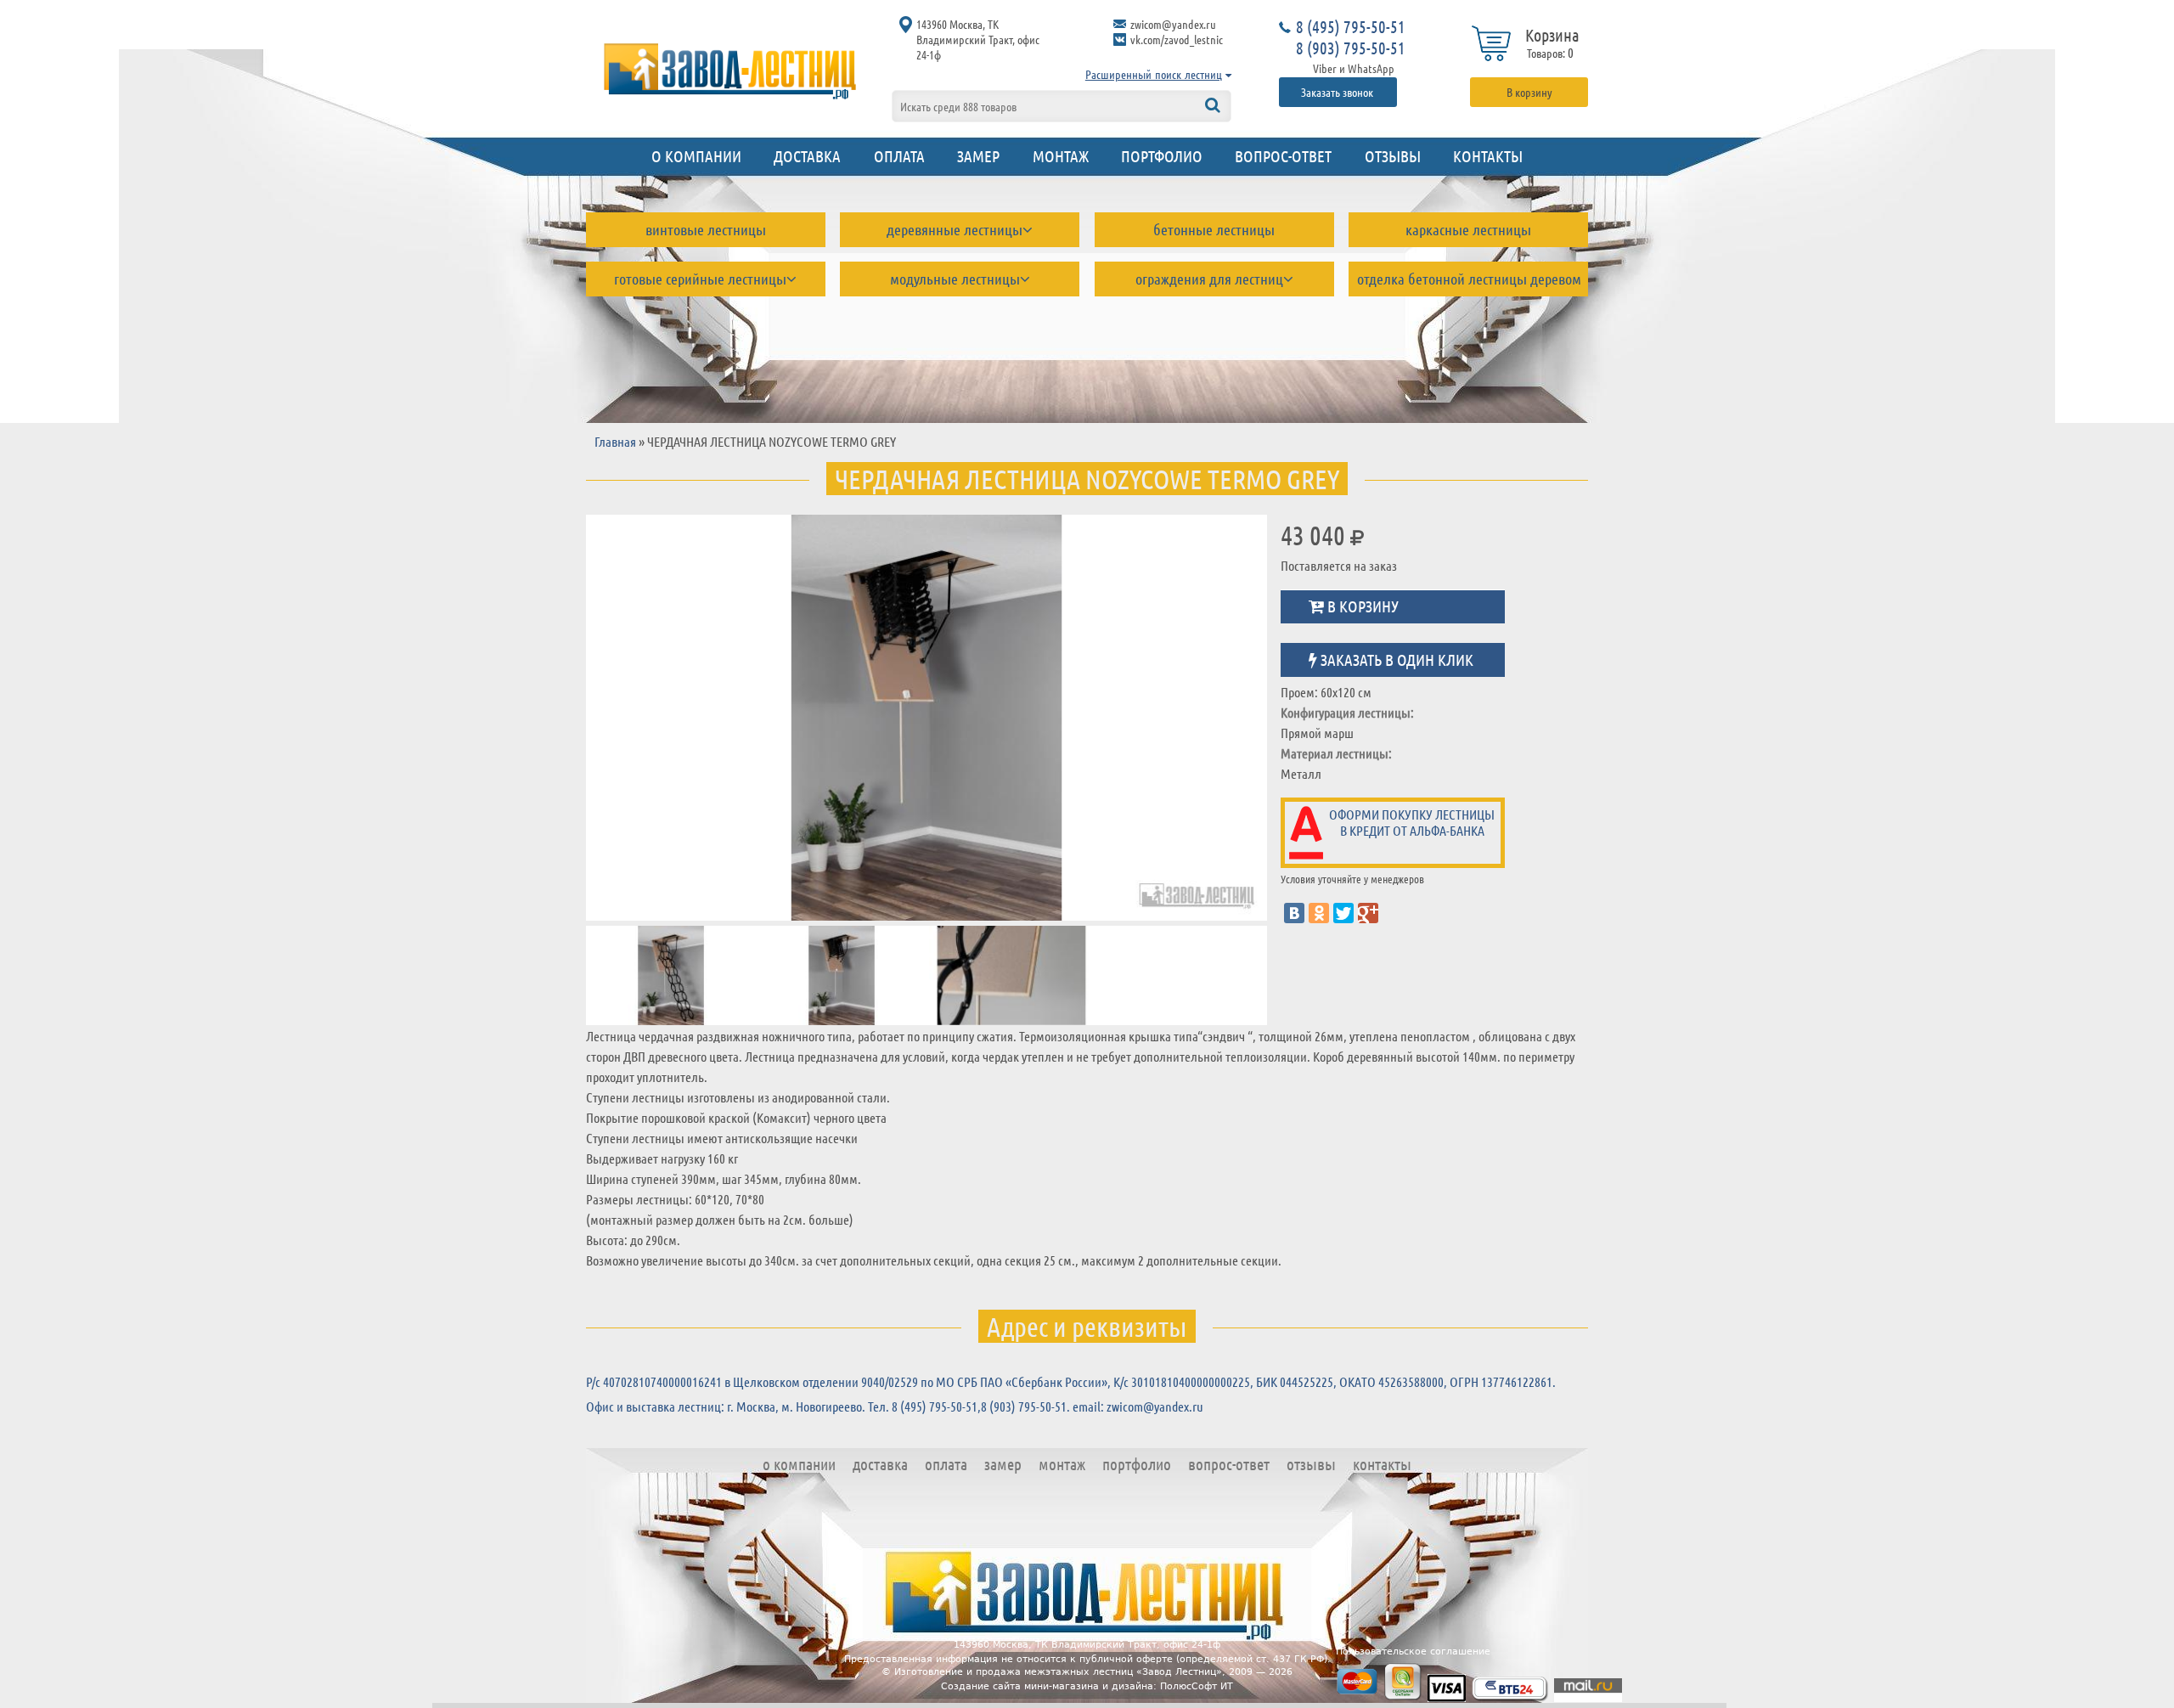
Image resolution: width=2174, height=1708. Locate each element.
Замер (978, 156)
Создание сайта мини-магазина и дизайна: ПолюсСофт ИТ (1087, 1686)
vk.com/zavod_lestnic (1177, 39)
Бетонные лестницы (1214, 229)
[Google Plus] (1368, 913)
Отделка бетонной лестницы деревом (1469, 279)
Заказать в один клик (1395, 659)
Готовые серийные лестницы (700, 279)
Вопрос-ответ (1283, 156)
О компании (696, 156)
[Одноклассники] (1319, 913)
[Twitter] (1343, 913)
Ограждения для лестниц (1209, 279)
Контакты (1488, 156)
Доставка (807, 156)
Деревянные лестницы (955, 229)
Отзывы (1393, 156)
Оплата (899, 156)
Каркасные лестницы (1468, 229)
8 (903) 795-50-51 (1351, 48)
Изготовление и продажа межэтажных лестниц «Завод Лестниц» (1058, 1672)
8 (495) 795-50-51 (1351, 26)
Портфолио (1162, 156)
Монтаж (1061, 156)
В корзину (1529, 92)
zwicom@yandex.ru (1173, 24)
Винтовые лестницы (706, 229)
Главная (615, 441)
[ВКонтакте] (1294, 913)
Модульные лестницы (955, 279)
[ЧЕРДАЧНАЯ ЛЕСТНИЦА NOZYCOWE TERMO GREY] (926, 717)
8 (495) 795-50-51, (936, 1406)
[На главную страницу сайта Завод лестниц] (730, 70)
